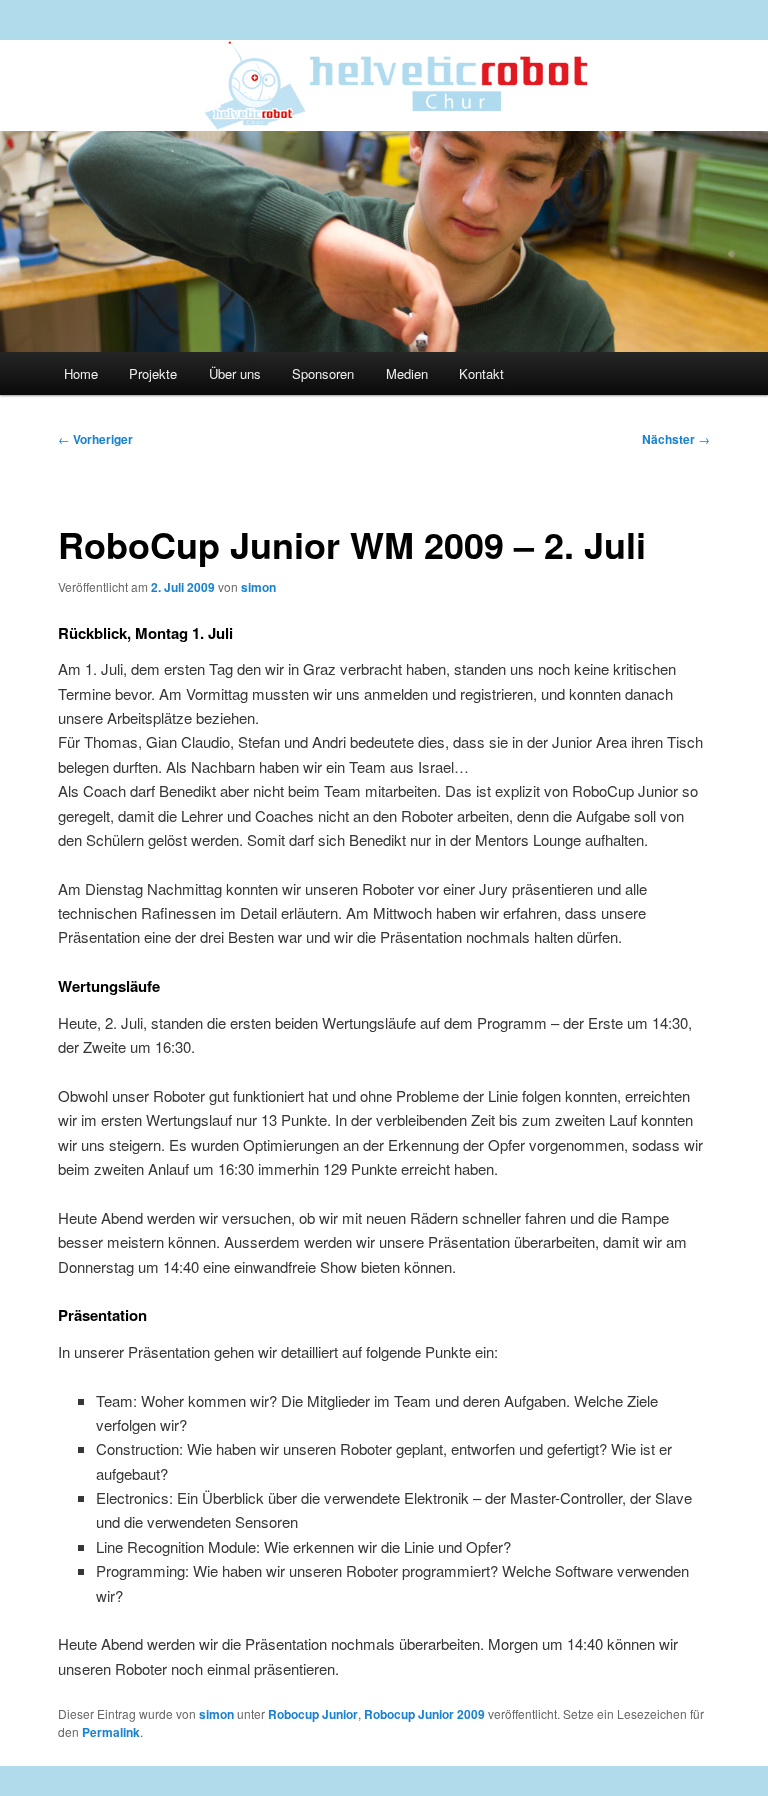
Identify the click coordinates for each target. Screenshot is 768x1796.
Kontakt (481, 373)
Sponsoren (323, 373)
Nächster (676, 439)
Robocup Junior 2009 (424, 1714)
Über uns (235, 373)
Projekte (153, 373)
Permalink (111, 1732)
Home (81, 373)
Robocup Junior (313, 1714)
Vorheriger (95, 439)
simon (258, 587)
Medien (407, 373)
